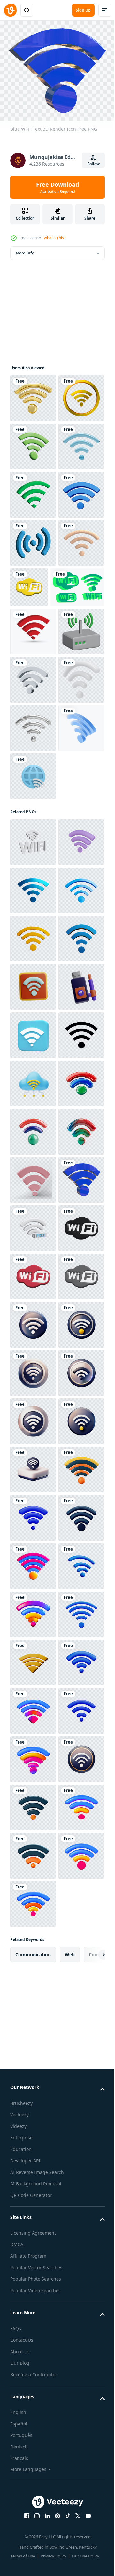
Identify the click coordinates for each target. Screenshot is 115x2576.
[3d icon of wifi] (77, 728)
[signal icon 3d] (33, 684)
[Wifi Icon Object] (33, 1224)
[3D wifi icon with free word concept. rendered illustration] (33, 1948)
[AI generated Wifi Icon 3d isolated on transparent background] (33, 1272)
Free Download (57, 187)
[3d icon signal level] (33, 587)
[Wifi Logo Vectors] (37, 776)
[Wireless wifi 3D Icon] (33, 2141)
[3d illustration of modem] (33, 869)
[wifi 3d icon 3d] (33, 490)
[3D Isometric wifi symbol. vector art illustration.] (33, 1062)
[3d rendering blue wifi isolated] (33, 635)
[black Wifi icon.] (33, 1610)
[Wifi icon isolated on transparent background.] (33, 539)
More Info (25, 249)
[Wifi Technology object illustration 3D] (33, 1514)
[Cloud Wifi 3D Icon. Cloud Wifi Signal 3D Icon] (33, 1658)
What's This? (54, 238)
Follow (93, 164)
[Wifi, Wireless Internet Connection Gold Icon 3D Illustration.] (33, 442)
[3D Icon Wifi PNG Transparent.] (33, 917)
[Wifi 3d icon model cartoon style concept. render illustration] (33, 1176)
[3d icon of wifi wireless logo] (33, 1996)
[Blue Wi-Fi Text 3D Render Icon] (33, 1900)
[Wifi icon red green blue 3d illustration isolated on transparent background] (33, 1707)
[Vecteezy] (10, 10)
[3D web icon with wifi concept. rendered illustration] (33, 1110)
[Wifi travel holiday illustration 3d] (33, 1465)
